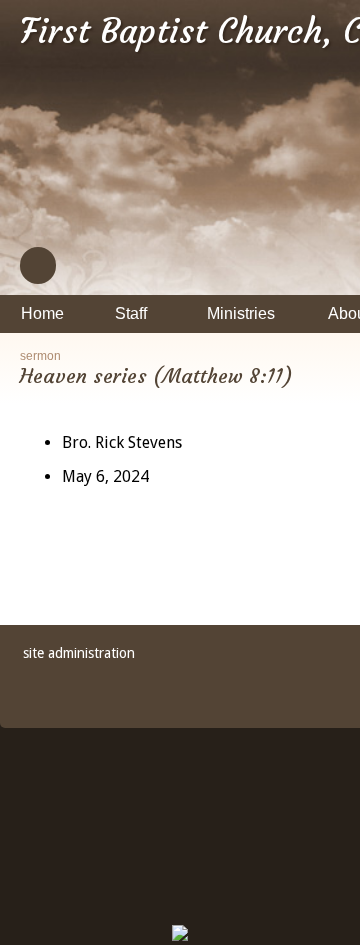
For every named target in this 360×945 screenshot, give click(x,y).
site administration (79, 653)
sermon (40, 356)
